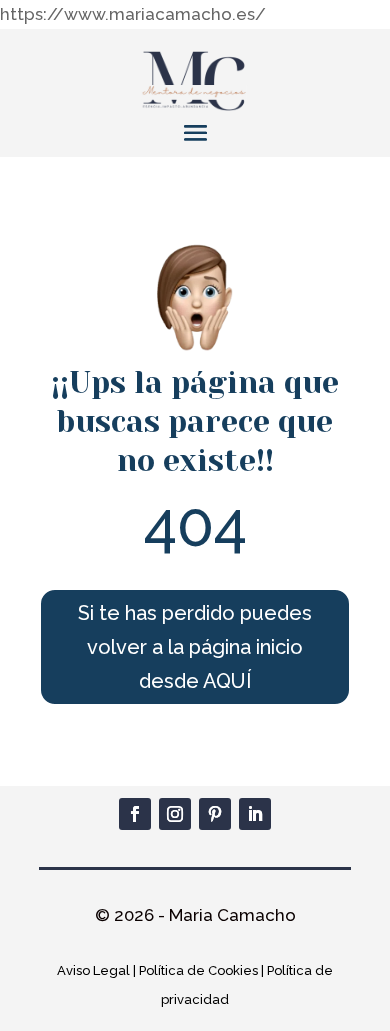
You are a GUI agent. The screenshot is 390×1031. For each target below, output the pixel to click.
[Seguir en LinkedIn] (255, 814)
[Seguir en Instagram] (175, 814)
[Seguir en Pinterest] (215, 814)
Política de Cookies (198, 970)
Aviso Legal (93, 970)
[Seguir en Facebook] (135, 814)
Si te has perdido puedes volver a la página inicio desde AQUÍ (195, 647)
